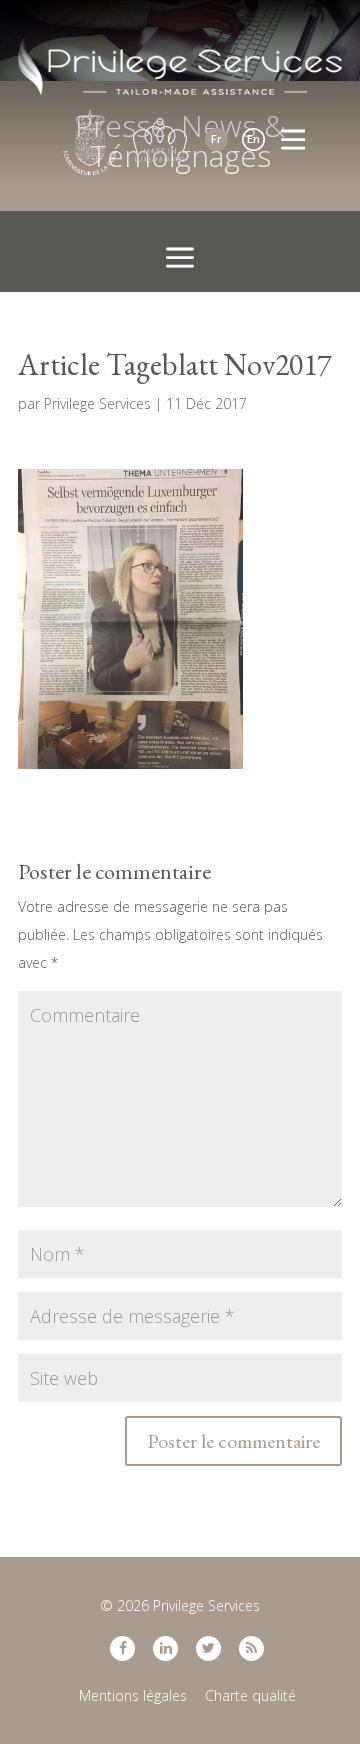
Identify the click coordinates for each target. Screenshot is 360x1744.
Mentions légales (133, 1695)
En (253, 138)
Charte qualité (250, 1695)
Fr (216, 138)
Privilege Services (97, 403)
